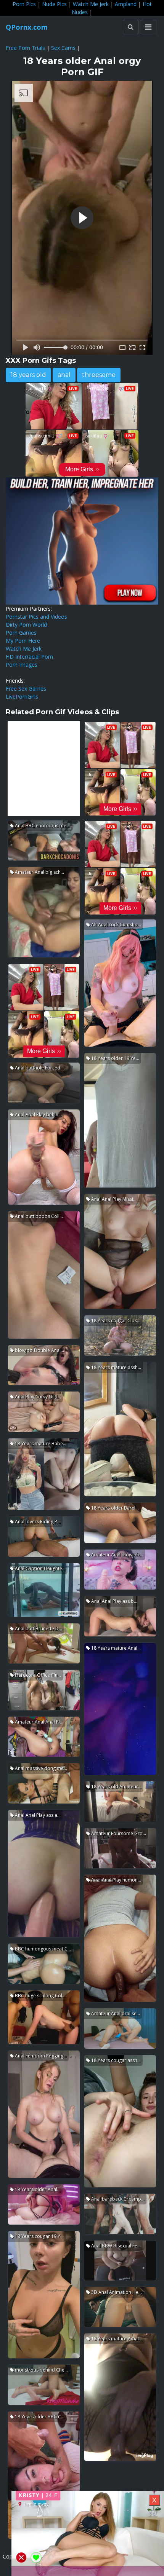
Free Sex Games (26, 689)
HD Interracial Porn (29, 657)
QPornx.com (27, 27)
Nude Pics (54, 4)
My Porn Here (23, 641)
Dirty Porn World (26, 625)
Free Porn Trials (25, 48)
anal (64, 375)
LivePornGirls (22, 697)
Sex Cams (63, 48)
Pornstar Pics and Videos (36, 617)
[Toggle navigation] (148, 27)
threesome (99, 375)
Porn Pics (24, 4)
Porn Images (22, 665)
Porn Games (21, 633)
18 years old (28, 375)
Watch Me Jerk (91, 4)
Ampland (126, 4)
